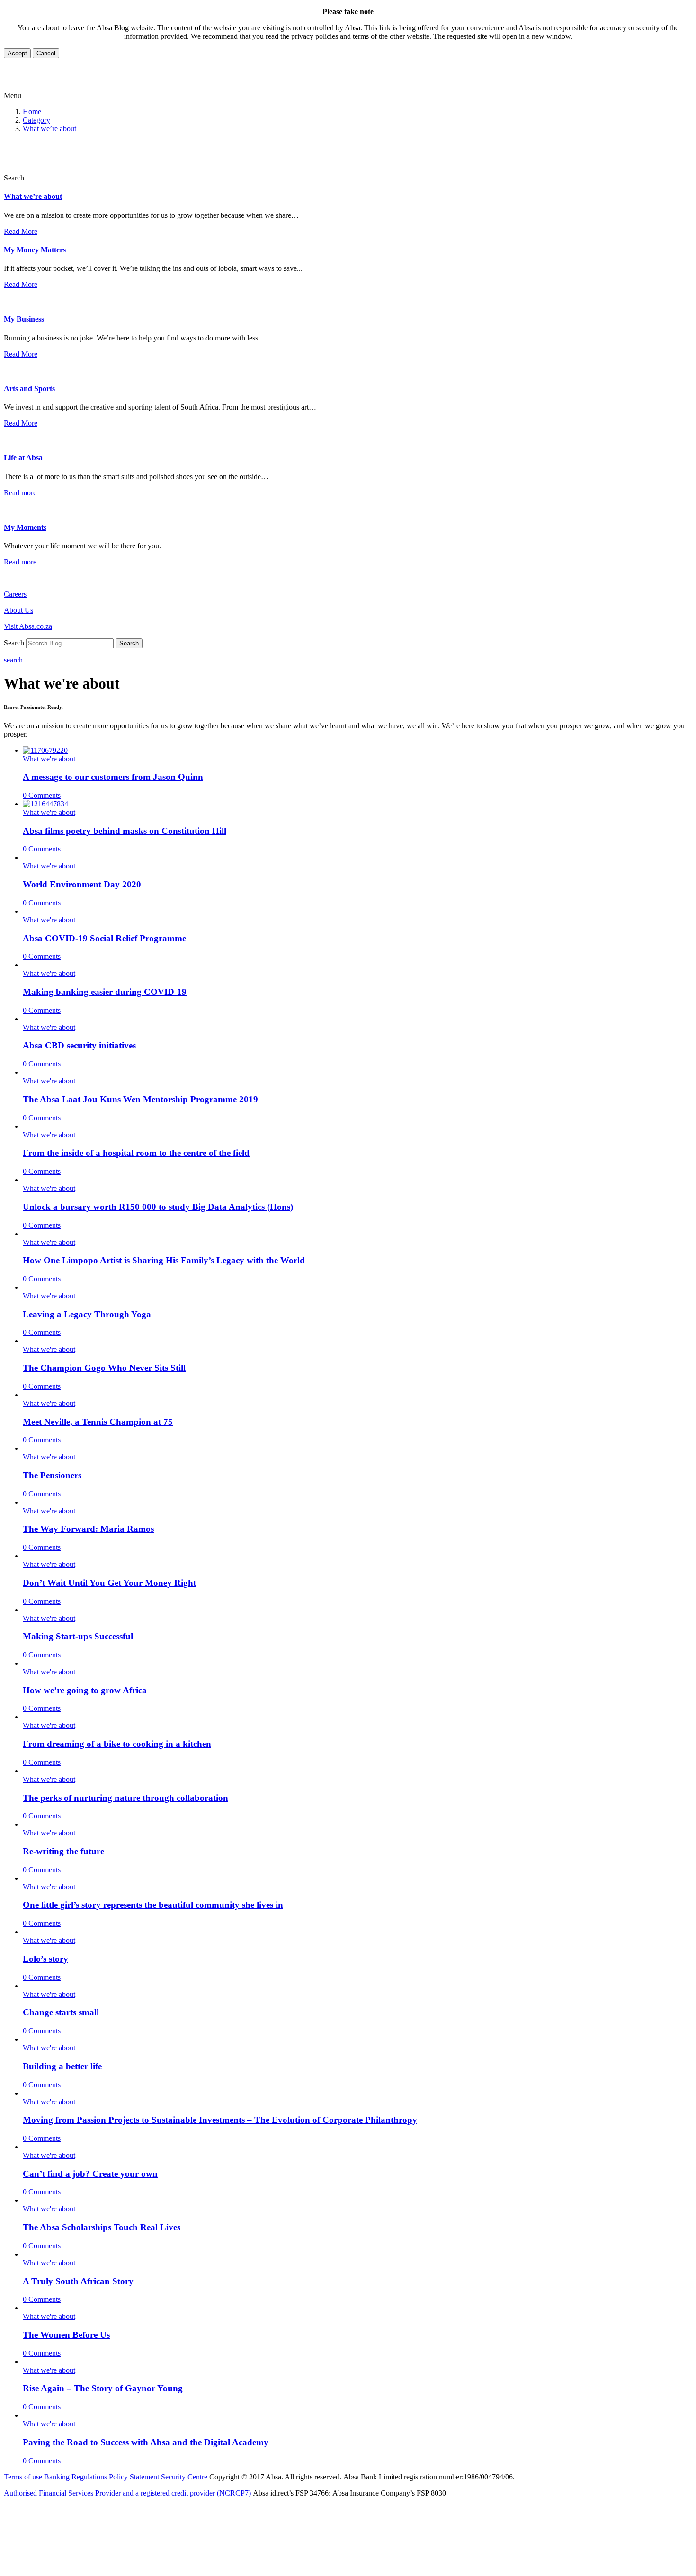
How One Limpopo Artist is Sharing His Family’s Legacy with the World (164, 1260)
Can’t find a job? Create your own (90, 2174)
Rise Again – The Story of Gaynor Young (103, 2388)
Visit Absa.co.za (28, 626)
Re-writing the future (63, 1851)
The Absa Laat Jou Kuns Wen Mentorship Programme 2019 (140, 1099)
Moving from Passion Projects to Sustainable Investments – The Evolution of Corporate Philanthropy (220, 2120)
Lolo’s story (45, 1959)
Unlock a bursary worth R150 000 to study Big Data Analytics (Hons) (158, 1207)
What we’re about (49, 129)
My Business (24, 319)
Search (129, 643)
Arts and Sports (29, 389)
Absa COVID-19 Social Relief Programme (104, 938)
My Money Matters (35, 250)
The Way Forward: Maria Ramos (88, 1529)
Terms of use (23, 2477)
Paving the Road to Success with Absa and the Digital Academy (146, 2442)
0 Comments (42, 795)
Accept (17, 53)
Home (32, 112)
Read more (20, 493)
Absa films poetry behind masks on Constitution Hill (125, 831)
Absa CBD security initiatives (79, 1045)
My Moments (25, 527)
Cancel (46, 53)
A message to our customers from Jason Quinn (113, 777)
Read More (21, 231)
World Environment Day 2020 (82, 884)
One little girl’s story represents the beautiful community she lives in (153, 1905)
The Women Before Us (66, 2335)
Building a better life (62, 2066)
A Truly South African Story (78, 2281)
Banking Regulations (76, 2477)
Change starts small (61, 2012)
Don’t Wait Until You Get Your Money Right (109, 1583)
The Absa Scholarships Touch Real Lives (102, 2227)
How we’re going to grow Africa (85, 1690)
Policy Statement (134, 2477)
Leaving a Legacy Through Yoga (87, 1314)
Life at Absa (23, 458)
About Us (18, 610)
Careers (15, 594)
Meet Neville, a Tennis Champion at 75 (98, 1422)
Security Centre (184, 2477)
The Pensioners (52, 1475)
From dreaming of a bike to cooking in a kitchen (117, 1744)
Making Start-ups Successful (78, 1636)
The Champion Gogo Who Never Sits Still (104, 1368)
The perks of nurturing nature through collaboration (125, 1798)
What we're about (49, 759)
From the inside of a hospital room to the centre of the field (136, 1153)
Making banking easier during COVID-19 (105, 992)
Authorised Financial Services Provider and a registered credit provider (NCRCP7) (127, 2493)
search (13, 660)
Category (36, 120)
